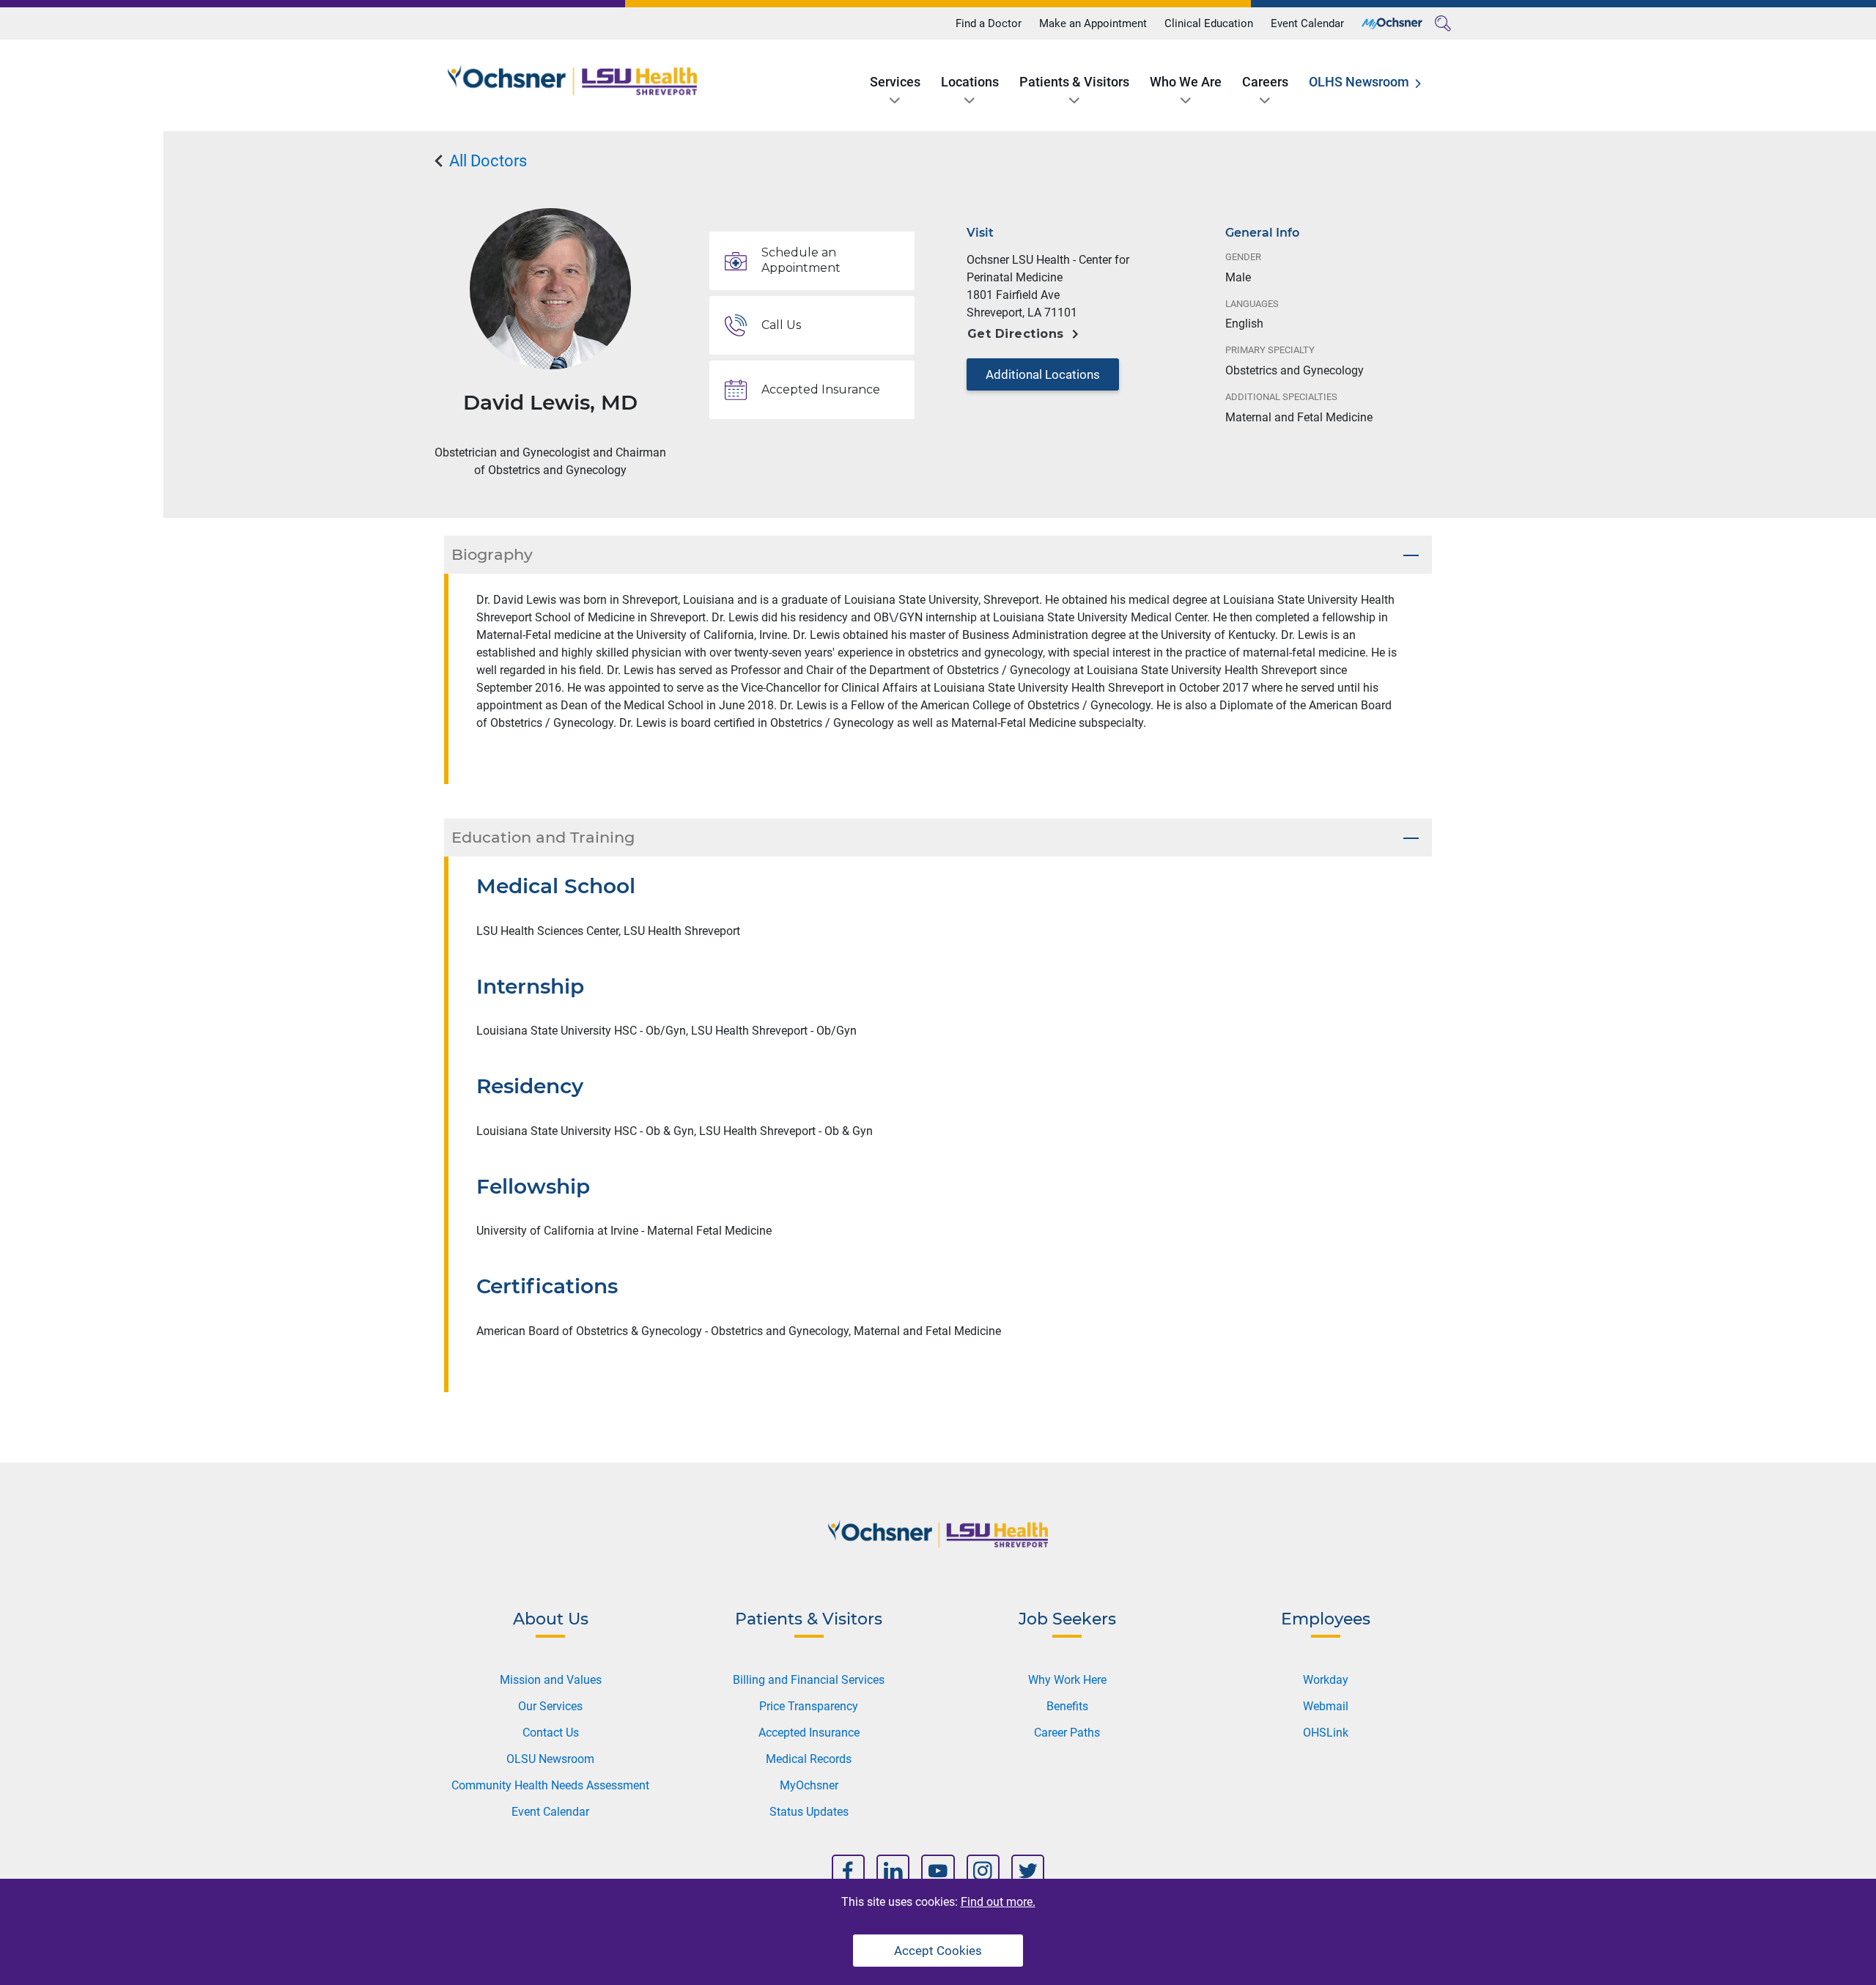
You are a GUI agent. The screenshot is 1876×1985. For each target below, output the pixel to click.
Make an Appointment (1093, 23)
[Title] (1392, 23)
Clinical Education (1209, 23)
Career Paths (1067, 1733)
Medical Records (809, 1759)
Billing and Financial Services (809, 1680)
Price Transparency (809, 1706)
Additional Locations (1043, 374)
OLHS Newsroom (1359, 82)
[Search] (1443, 23)
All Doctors (486, 161)
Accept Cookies (938, 1951)
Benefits (1067, 1706)
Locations (970, 82)
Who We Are (1186, 82)
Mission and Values (551, 1680)
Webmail (1326, 1706)
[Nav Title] (848, 1871)
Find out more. (998, 1902)
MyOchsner (809, 1785)
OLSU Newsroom (550, 1759)
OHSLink (1326, 1733)
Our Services (550, 1706)
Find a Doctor (989, 23)
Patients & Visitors (1074, 82)
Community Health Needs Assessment (550, 1785)
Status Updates (809, 1812)
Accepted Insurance (809, 1733)
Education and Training (543, 837)
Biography (492, 554)
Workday (1326, 1680)
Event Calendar (1307, 23)
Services (895, 82)
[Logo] (572, 80)
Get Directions (1016, 334)
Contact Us (551, 1733)
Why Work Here (1067, 1680)
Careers (1265, 82)
